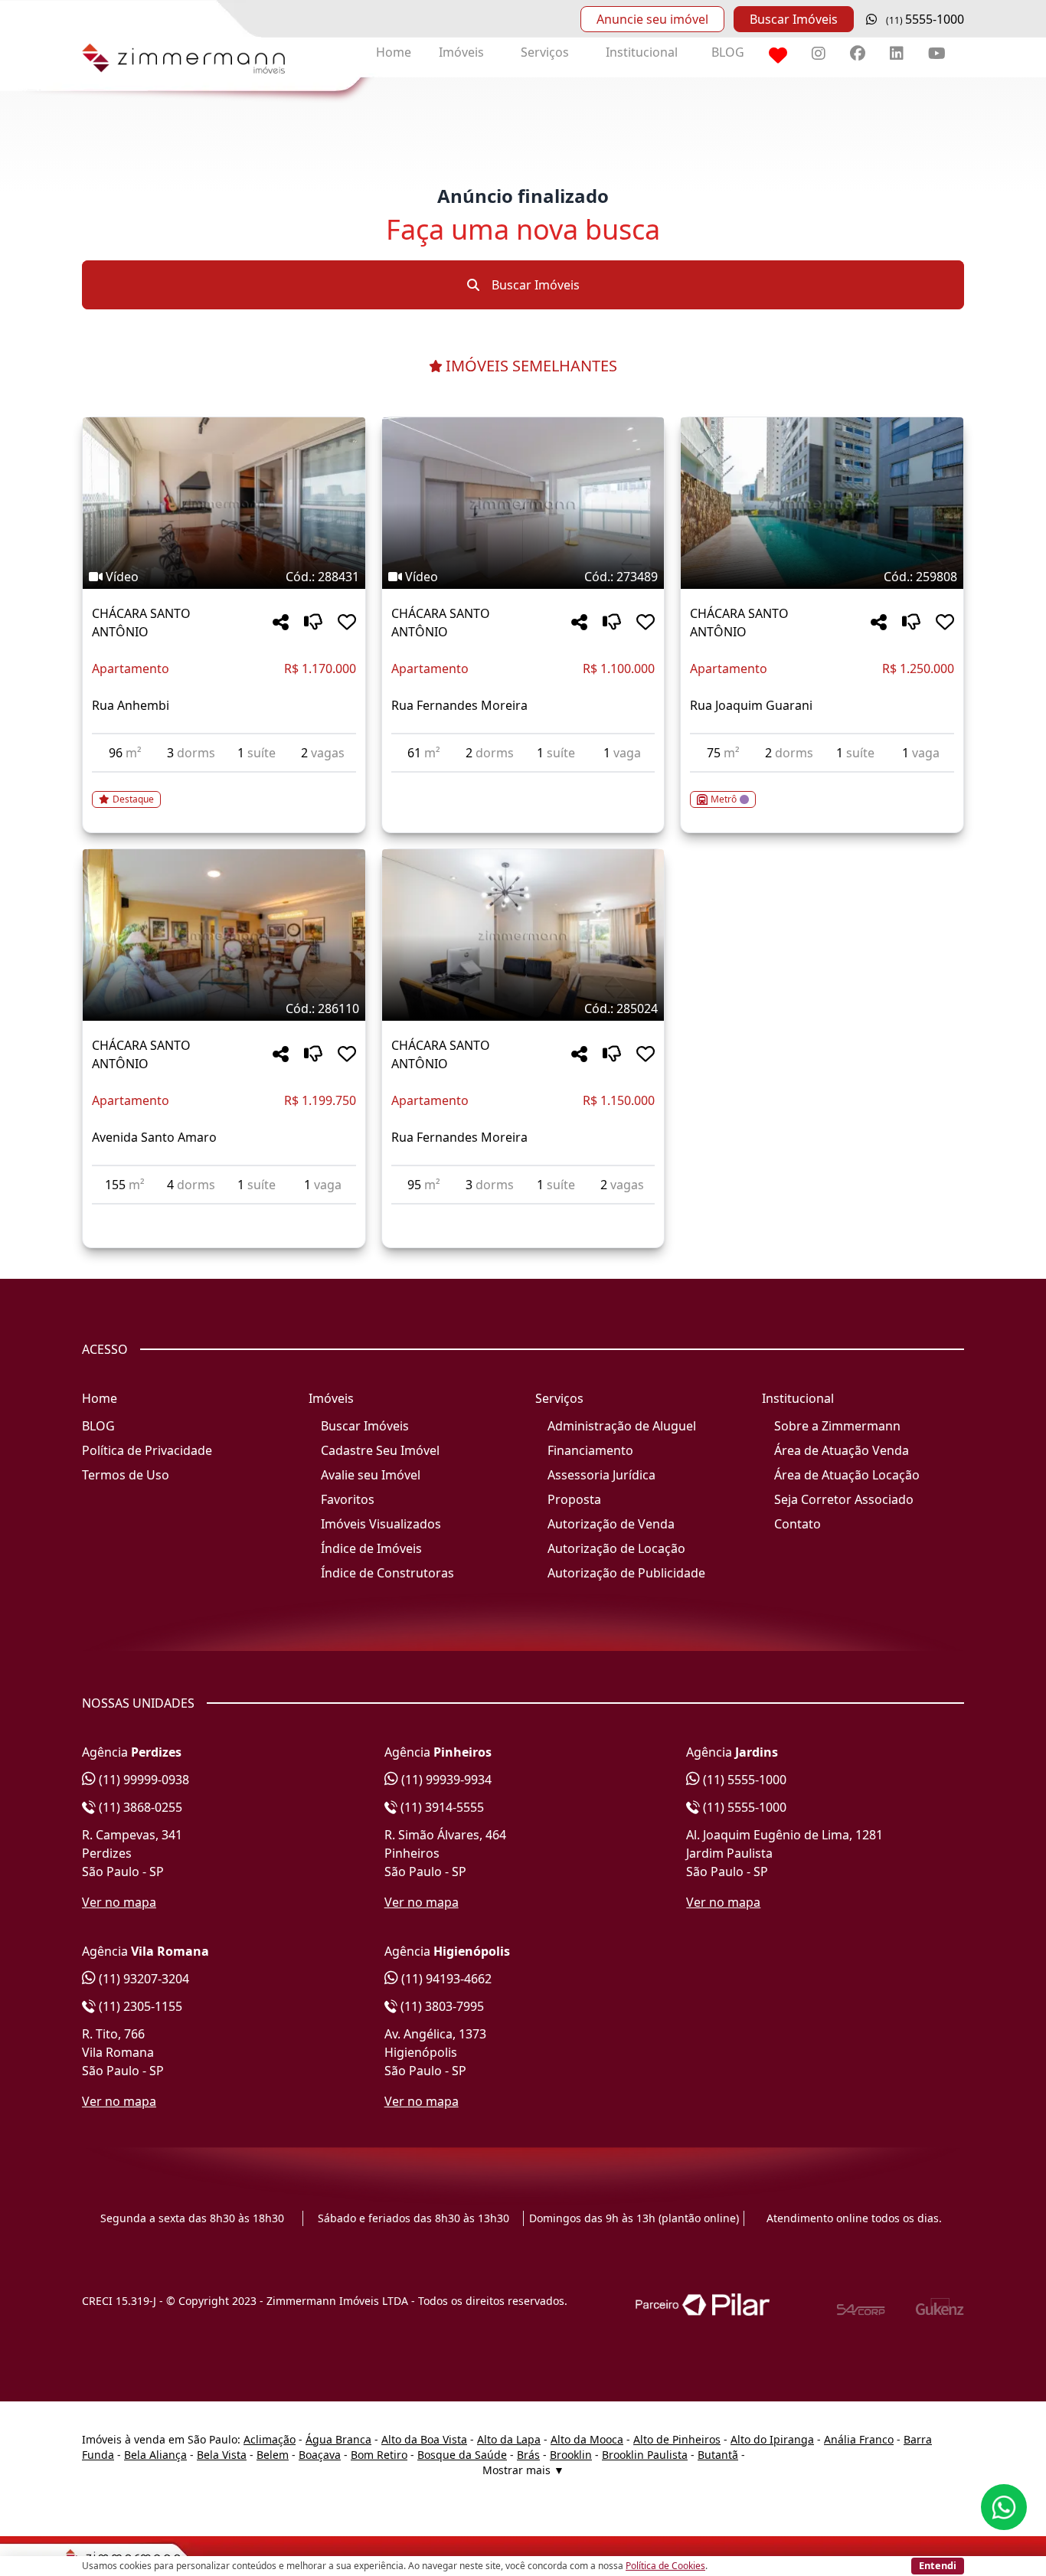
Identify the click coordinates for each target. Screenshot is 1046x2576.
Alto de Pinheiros (677, 2439)
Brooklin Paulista (645, 2455)
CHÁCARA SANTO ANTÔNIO (141, 623)
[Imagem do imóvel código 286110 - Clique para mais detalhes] (224, 935)
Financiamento (590, 1450)
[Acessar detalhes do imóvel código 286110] (224, 1214)
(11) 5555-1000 (743, 1780)
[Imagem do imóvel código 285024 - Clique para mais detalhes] (523, 935)
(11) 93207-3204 (142, 1979)
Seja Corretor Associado (844, 1499)
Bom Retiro (379, 2455)
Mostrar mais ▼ (523, 2470)
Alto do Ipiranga (772, 2439)
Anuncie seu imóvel (652, 19)
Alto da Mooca (587, 2439)
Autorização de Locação (616, 1548)
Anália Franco (859, 2439)
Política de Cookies (665, 2566)
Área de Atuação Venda (842, 1450)
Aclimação (270, 2439)
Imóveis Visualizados (381, 1524)
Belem (273, 2455)
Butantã (718, 2455)
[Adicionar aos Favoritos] (347, 623)
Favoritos (348, 1499)
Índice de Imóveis (371, 1548)
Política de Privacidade (147, 1450)
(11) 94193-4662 (445, 1979)
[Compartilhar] (281, 623)
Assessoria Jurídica (601, 1475)
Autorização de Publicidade (626, 1573)
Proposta (574, 1499)
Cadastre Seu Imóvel (380, 1450)
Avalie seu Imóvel (371, 1475)
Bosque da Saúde (462, 2455)
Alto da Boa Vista (424, 2439)
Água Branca (338, 2439)
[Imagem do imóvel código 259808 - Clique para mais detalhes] (822, 503)
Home (394, 52)
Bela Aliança (155, 2455)
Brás (528, 2455)
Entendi (938, 2565)
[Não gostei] (313, 623)
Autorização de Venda (611, 1524)
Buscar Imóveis (794, 19)
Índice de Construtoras (387, 1573)
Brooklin (571, 2455)
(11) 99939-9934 (445, 1780)
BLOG (728, 52)
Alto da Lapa (509, 2439)
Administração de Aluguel (622, 1426)
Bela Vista (222, 2455)
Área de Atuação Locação (847, 1475)
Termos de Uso (126, 1475)
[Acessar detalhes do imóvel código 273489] (523, 782)
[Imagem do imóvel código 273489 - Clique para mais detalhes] (523, 503)
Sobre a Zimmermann (837, 1426)
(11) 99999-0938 (142, 1780)
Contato (798, 1524)
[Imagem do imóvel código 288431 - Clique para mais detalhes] (224, 503)
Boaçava (320, 2455)
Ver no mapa (119, 1902)
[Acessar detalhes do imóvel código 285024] (523, 1214)
